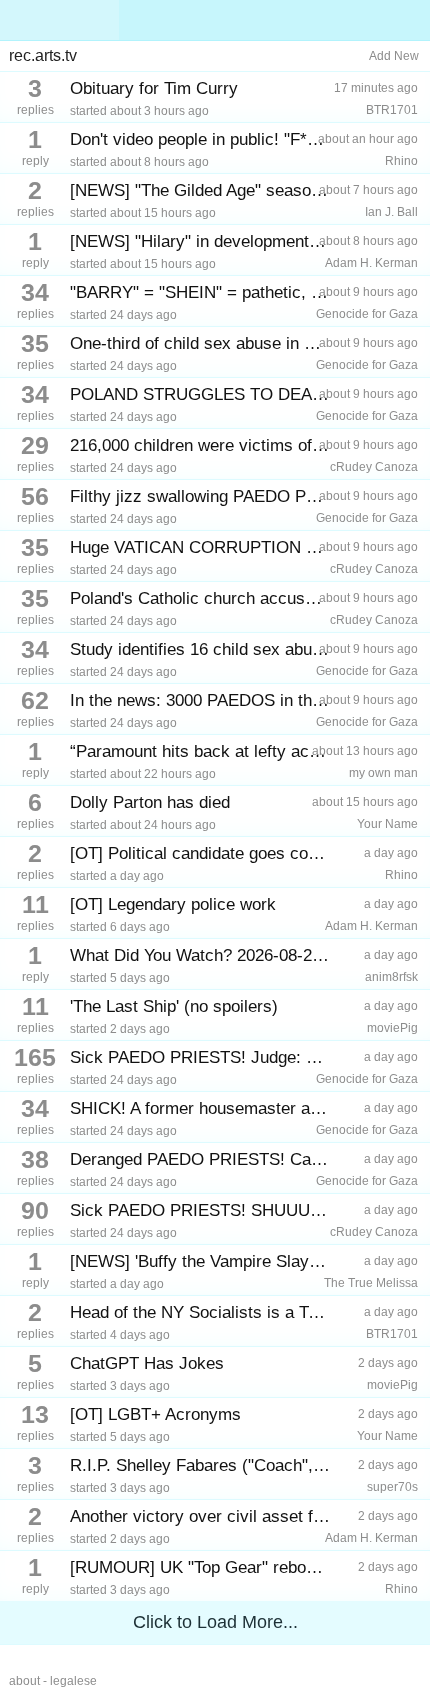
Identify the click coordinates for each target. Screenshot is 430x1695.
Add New (394, 56)
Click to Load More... (215, 1622)
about (24, 1681)
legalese (73, 1681)
